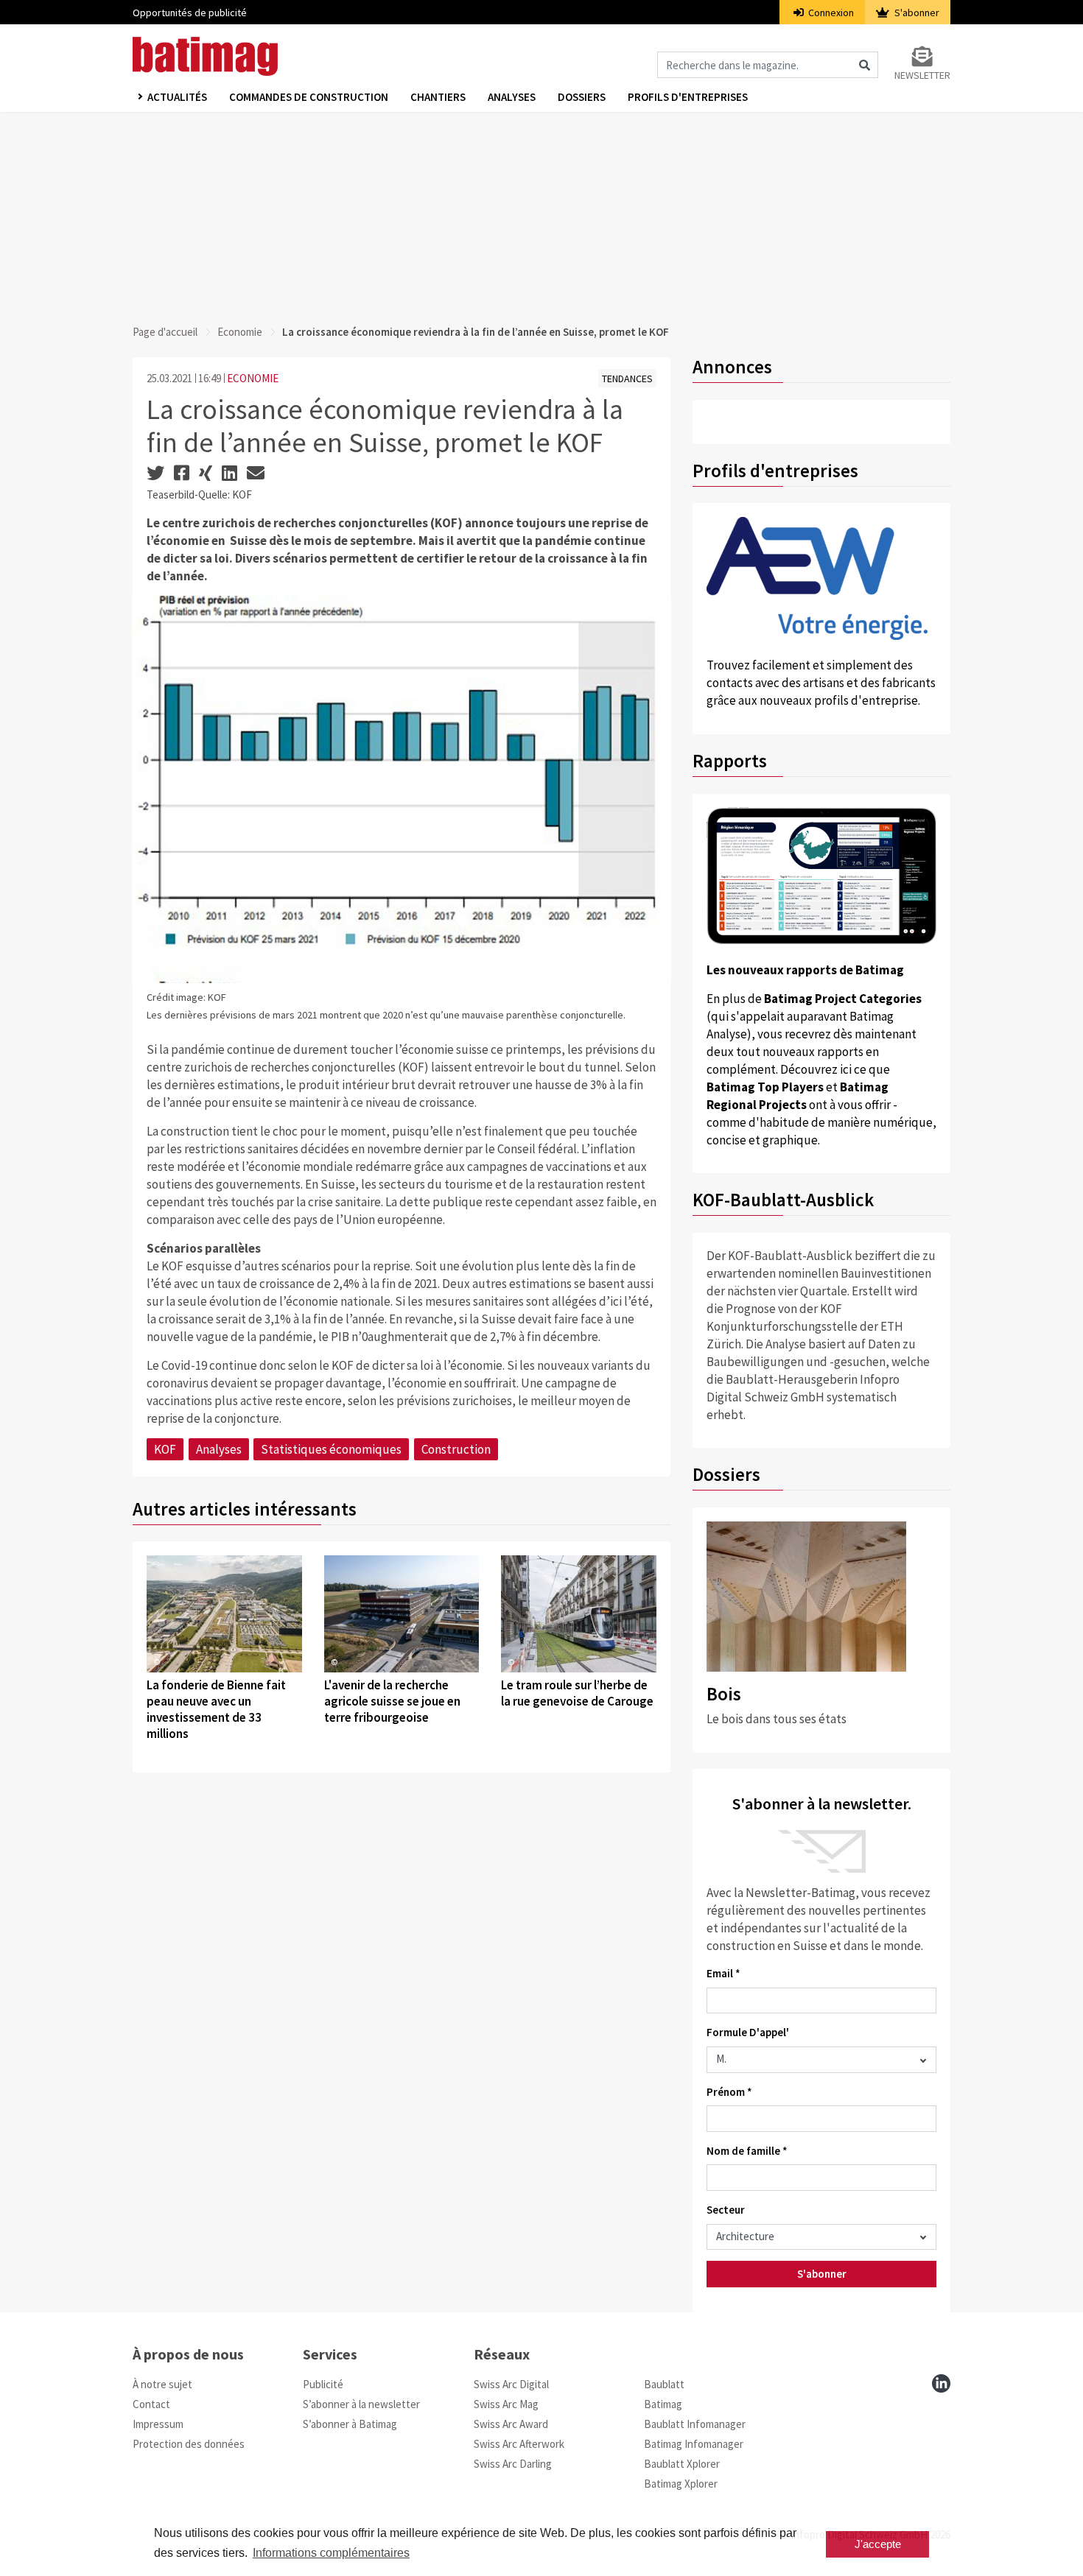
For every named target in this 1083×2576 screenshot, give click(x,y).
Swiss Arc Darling (513, 2464)
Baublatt (664, 2384)
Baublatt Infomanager (695, 2424)
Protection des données (189, 2444)
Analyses (512, 97)
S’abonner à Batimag (350, 2424)
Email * (723, 1973)
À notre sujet (162, 2384)
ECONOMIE (253, 378)
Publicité (323, 2384)
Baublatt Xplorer (682, 2464)
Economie (240, 332)
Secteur (726, 2210)
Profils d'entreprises (688, 97)
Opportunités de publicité (190, 13)
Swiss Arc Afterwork (519, 2444)
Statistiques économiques (331, 1449)
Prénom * (729, 2092)
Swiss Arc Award (511, 2424)
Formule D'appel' (748, 2032)
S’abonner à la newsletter (361, 2404)
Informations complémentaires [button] (331, 2553)
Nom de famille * (747, 2151)
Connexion (830, 13)
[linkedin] (941, 2383)
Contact (151, 2404)
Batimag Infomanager (694, 2444)
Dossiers (582, 97)
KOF (165, 1449)
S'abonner (916, 13)
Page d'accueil (165, 332)
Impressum (158, 2424)
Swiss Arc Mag (506, 2404)
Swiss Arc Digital (511, 2384)
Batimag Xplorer (681, 2484)
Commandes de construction (309, 97)
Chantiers (438, 97)
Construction (456, 1449)
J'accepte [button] (878, 2544)
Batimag (663, 2404)
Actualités (177, 97)
